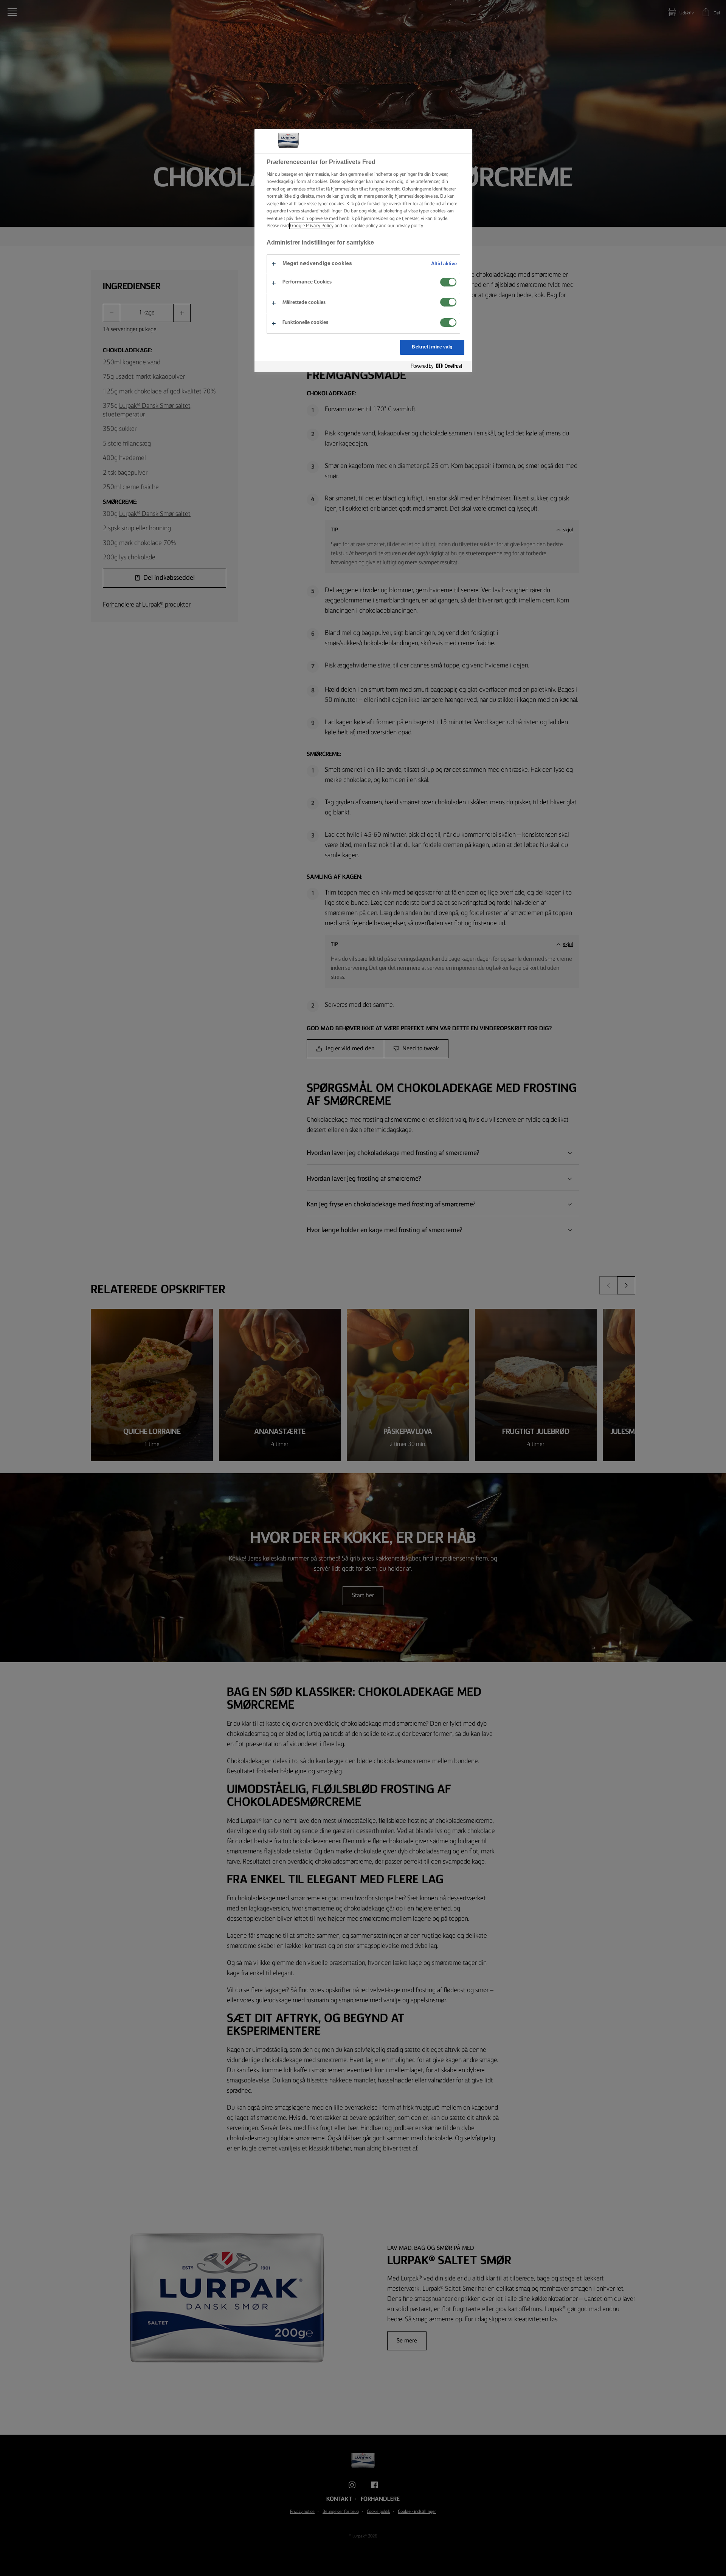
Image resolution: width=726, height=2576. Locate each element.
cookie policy (365, 226)
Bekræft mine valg (432, 347)
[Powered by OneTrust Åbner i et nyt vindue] (439, 366)
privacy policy (409, 226)
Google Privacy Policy (312, 226)
